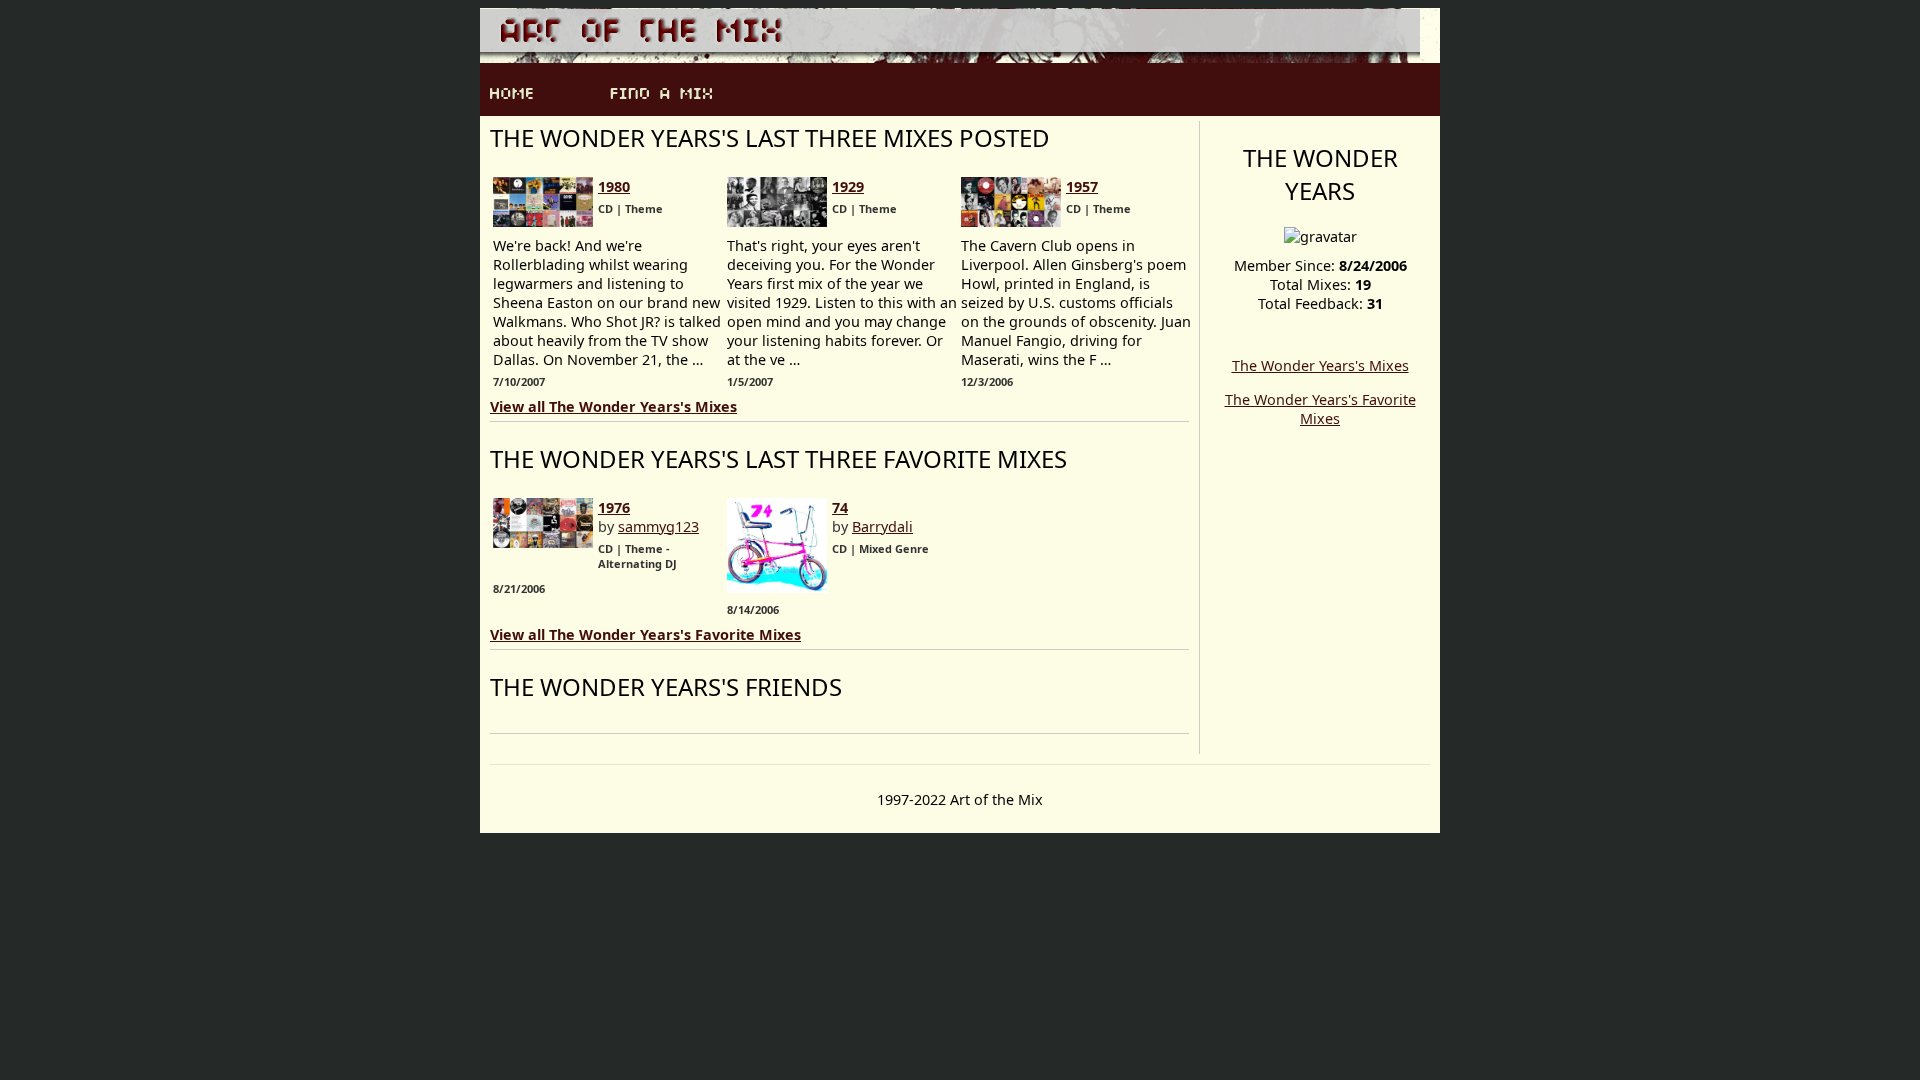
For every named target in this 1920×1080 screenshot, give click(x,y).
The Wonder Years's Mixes (1320, 365)
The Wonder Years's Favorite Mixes (1320, 409)
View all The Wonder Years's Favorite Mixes (645, 634)
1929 (848, 186)
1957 (1082, 186)
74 (840, 507)
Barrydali (882, 526)
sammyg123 (658, 526)
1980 (614, 186)
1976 (614, 507)
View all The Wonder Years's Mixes (613, 406)
